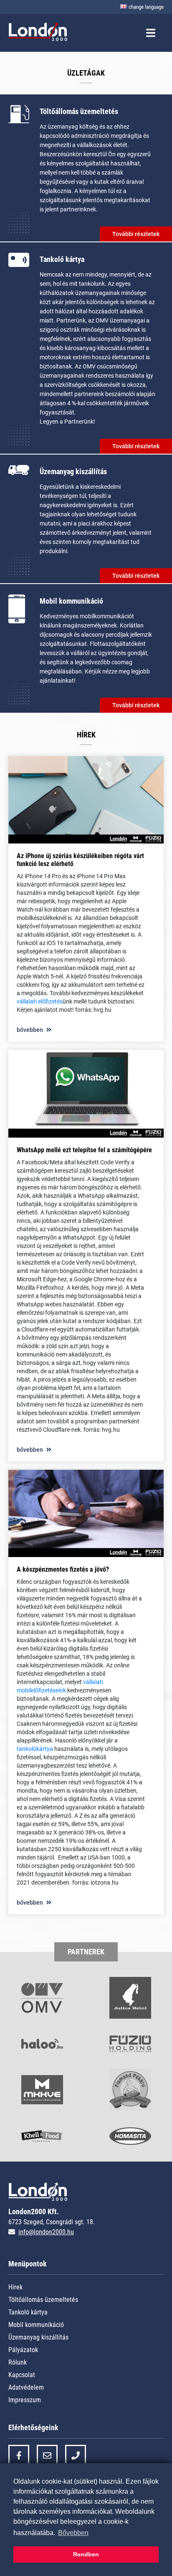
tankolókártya (35, 1749)
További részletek (136, 234)
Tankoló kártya (28, 2312)
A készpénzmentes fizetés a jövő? (63, 1569)
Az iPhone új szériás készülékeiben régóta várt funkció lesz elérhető (80, 860)
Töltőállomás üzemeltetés (43, 2300)
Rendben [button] (86, 2554)
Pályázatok (23, 2350)
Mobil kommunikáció (36, 2325)
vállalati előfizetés (40, 1001)
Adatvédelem (26, 2387)
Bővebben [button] (73, 2533)
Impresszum (25, 2400)
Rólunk (18, 2362)
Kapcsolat (22, 2375)
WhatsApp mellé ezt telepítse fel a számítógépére (84, 1150)
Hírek (15, 2287)
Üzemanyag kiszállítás (38, 2337)
